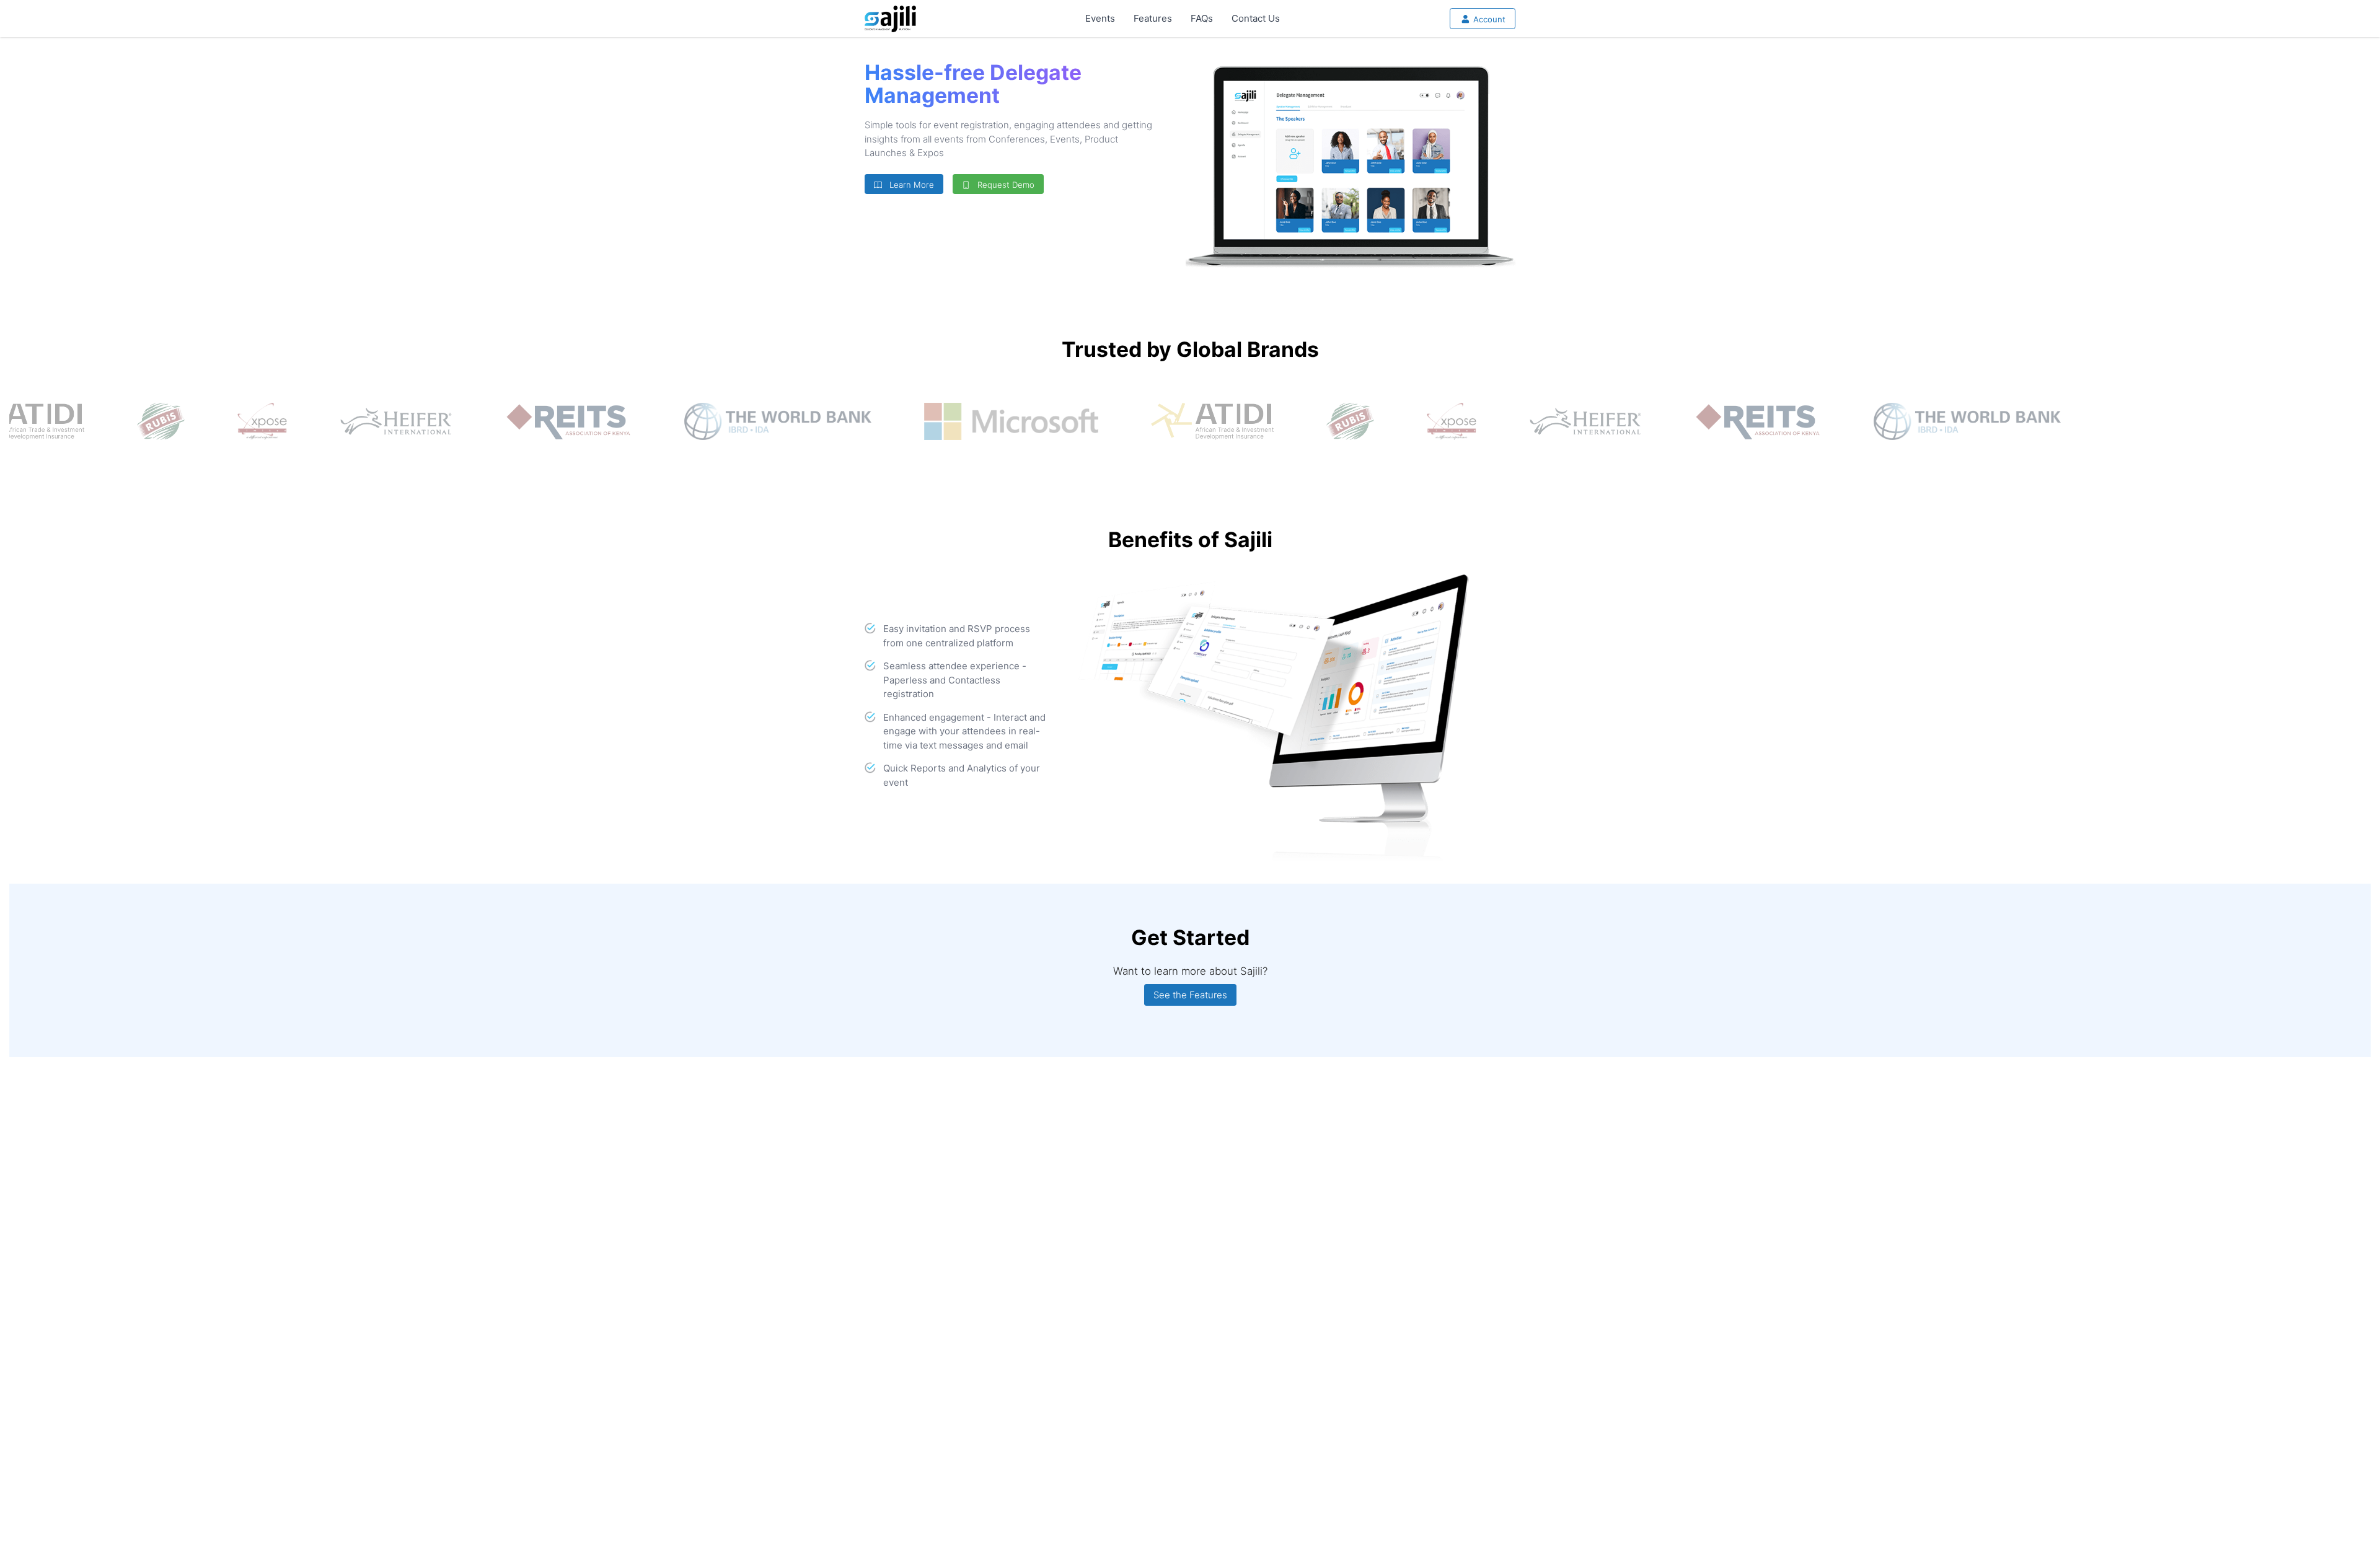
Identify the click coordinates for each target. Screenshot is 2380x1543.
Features (1153, 18)
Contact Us (1256, 18)
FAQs (1202, 18)
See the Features (1190, 995)
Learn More (909, 185)
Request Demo (1003, 185)
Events (1100, 18)
